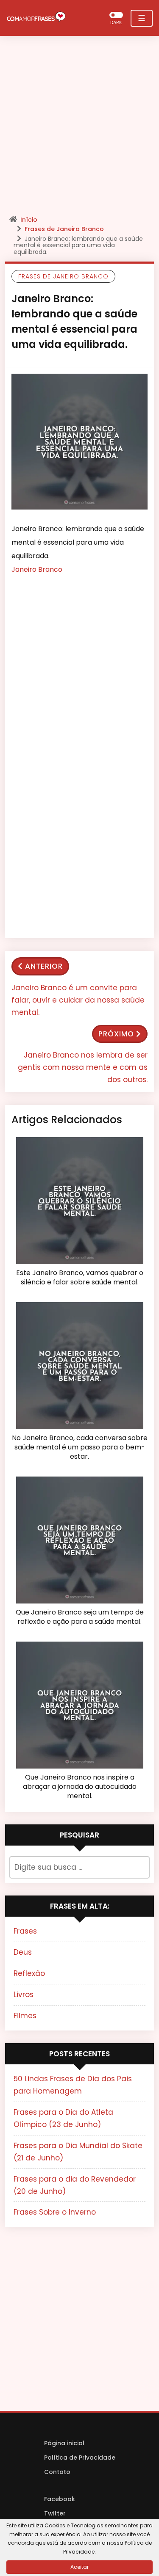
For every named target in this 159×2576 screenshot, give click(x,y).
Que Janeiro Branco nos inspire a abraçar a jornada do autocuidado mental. (80, 1787)
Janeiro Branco (37, 569)
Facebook (60, 2499)
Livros (24, 1995)
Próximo (116, 1034)
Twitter (55, 2513)
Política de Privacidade (80, 2458)
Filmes (25, 2016)
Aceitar (79, 2567)
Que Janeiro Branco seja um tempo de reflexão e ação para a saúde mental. (80, 1617)
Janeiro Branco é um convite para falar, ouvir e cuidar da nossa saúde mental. (78, 1000)
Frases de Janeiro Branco (64, 229)
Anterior (44, 966)
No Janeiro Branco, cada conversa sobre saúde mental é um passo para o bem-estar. (80, 1448)
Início (29, 220)
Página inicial (64, 2443)
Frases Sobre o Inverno (55, 2212)
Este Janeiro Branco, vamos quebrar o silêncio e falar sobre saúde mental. (80, 1278)
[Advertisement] (79, 128)
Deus (23, 1952)
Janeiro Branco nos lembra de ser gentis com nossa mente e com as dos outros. (83, 1067)
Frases (25, 1931)
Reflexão (29, 1973)
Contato (57, 2472)
